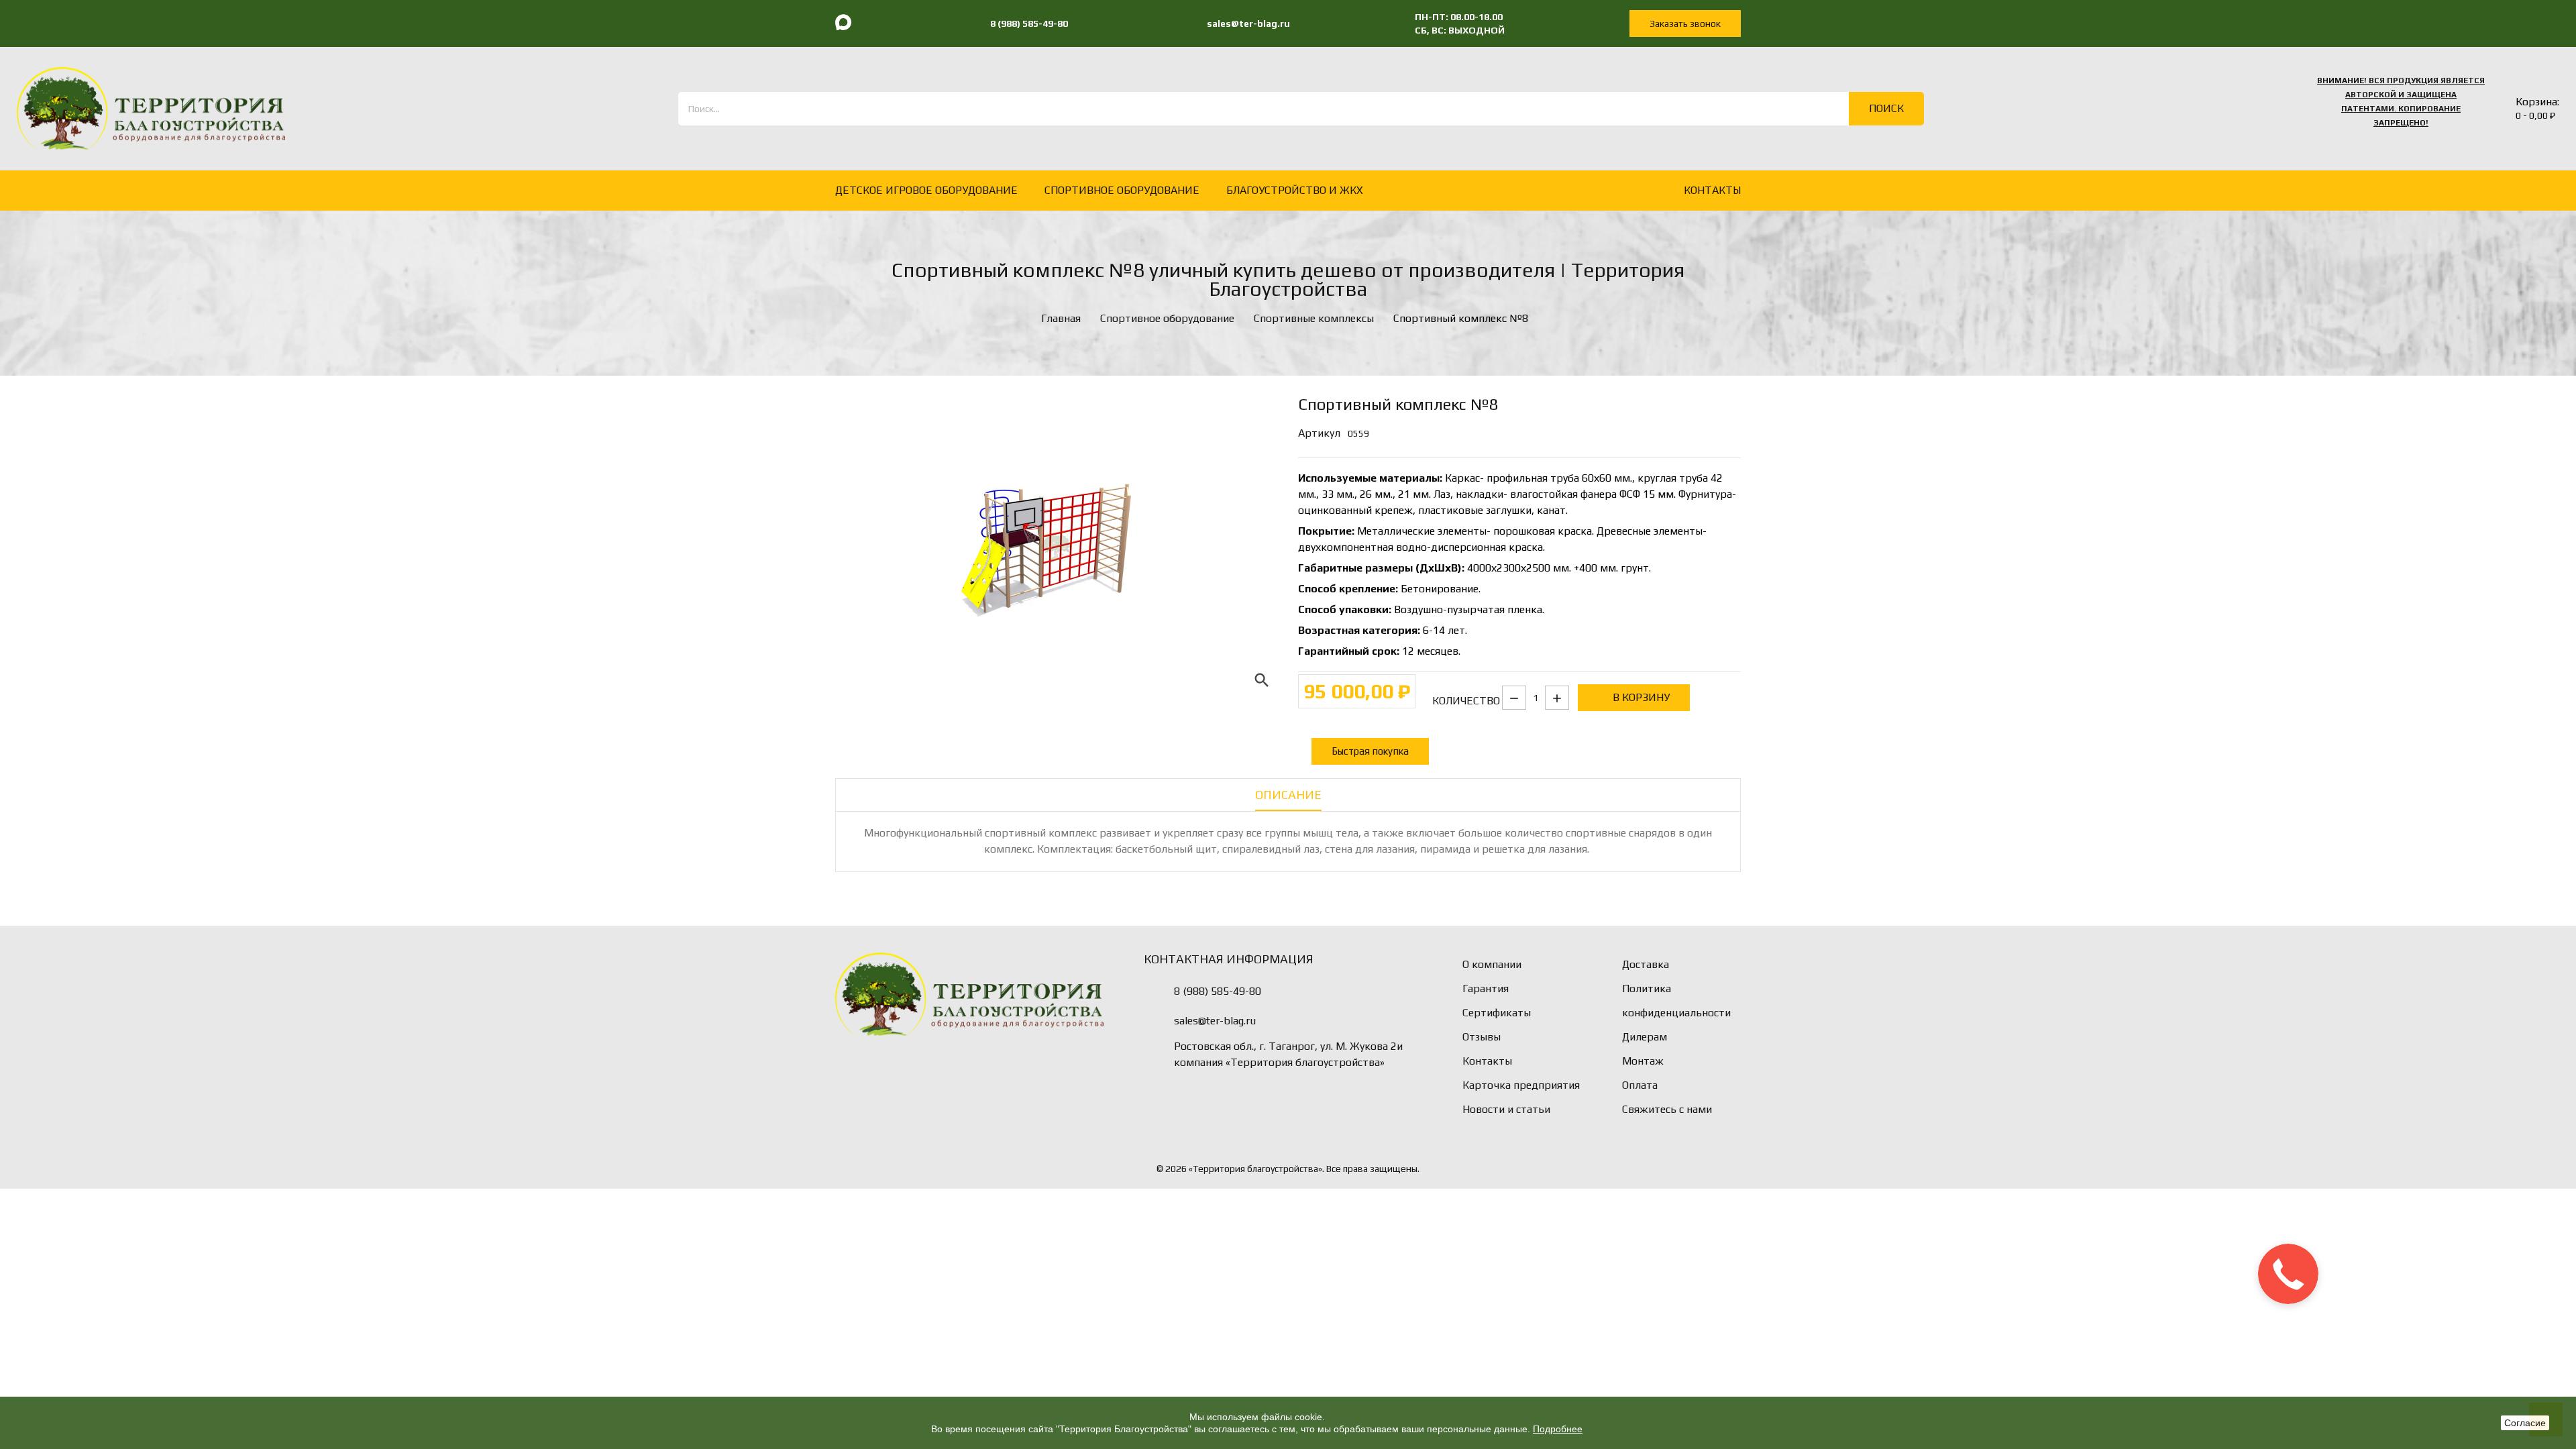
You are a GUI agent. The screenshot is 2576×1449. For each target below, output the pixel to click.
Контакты (1487, 1061)
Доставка (1646, 964)
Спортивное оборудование (1122, 190)
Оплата (1640, 1085)
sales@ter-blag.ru (1215, 1021)
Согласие (2525, 1423)
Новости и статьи (1506, 1109)
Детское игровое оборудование (926, 190)
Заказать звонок (1685, 23)
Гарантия (1486, 988)
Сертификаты (1497, 1013)
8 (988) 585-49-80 (1218, 991)
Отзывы (1482, 1037)
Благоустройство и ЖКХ (1295, 190)
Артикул (1319, 433)
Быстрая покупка (1370, 751)
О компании (1492, 964)
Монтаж (1643, 1061)
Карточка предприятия (1521, 1085)
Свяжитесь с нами (1667, 1109)
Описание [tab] (1288, 795)
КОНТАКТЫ (1712, 190)
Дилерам (1645, 1037)
